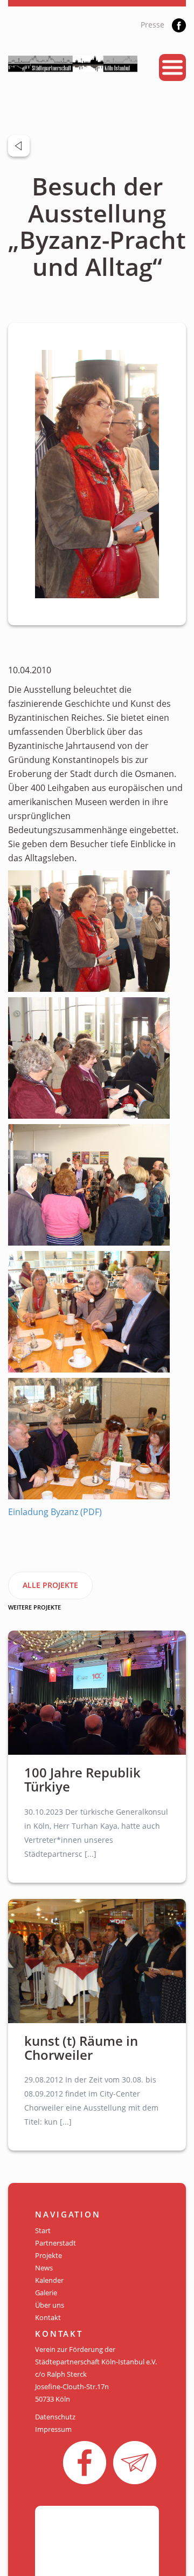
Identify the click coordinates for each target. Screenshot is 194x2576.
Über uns (50, 2305)
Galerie (46, 2293)
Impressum (53, 2429)
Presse (153, 25)
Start (43, 2230)
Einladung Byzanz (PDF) (55, 1512)
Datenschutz (55, 2417)
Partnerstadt (56, 2243)
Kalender (49, 2280)
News (44, 2268)
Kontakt (48, 2317)
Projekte (48, 2255)
